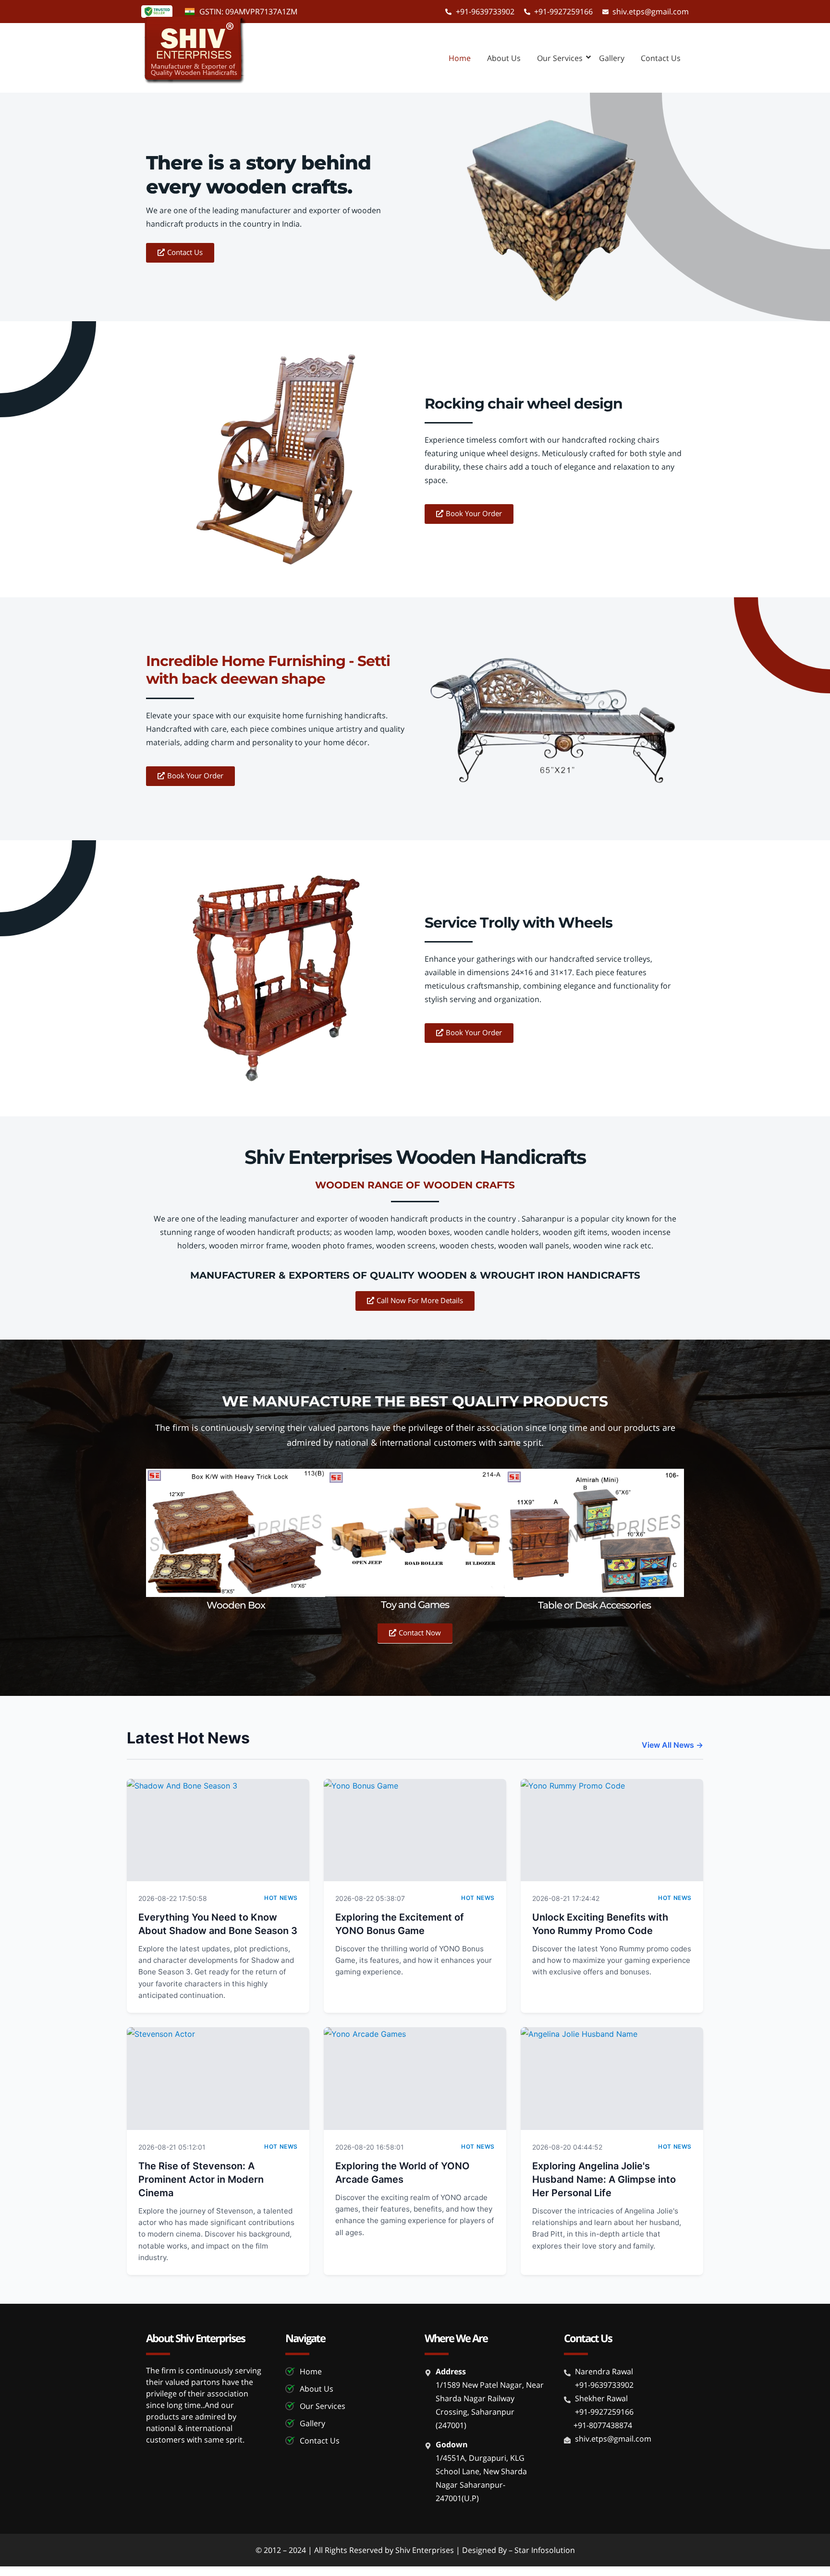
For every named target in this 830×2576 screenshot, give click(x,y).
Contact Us (661, 58)
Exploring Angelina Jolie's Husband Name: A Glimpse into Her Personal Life (604, 2179)
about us (504, 58)
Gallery (612, 58)
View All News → (672, 1745)
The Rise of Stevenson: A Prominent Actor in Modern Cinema (201, 2179)
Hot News (281, 1898)
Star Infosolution (545, 2550)
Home (460, 58)
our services (560, 58)
